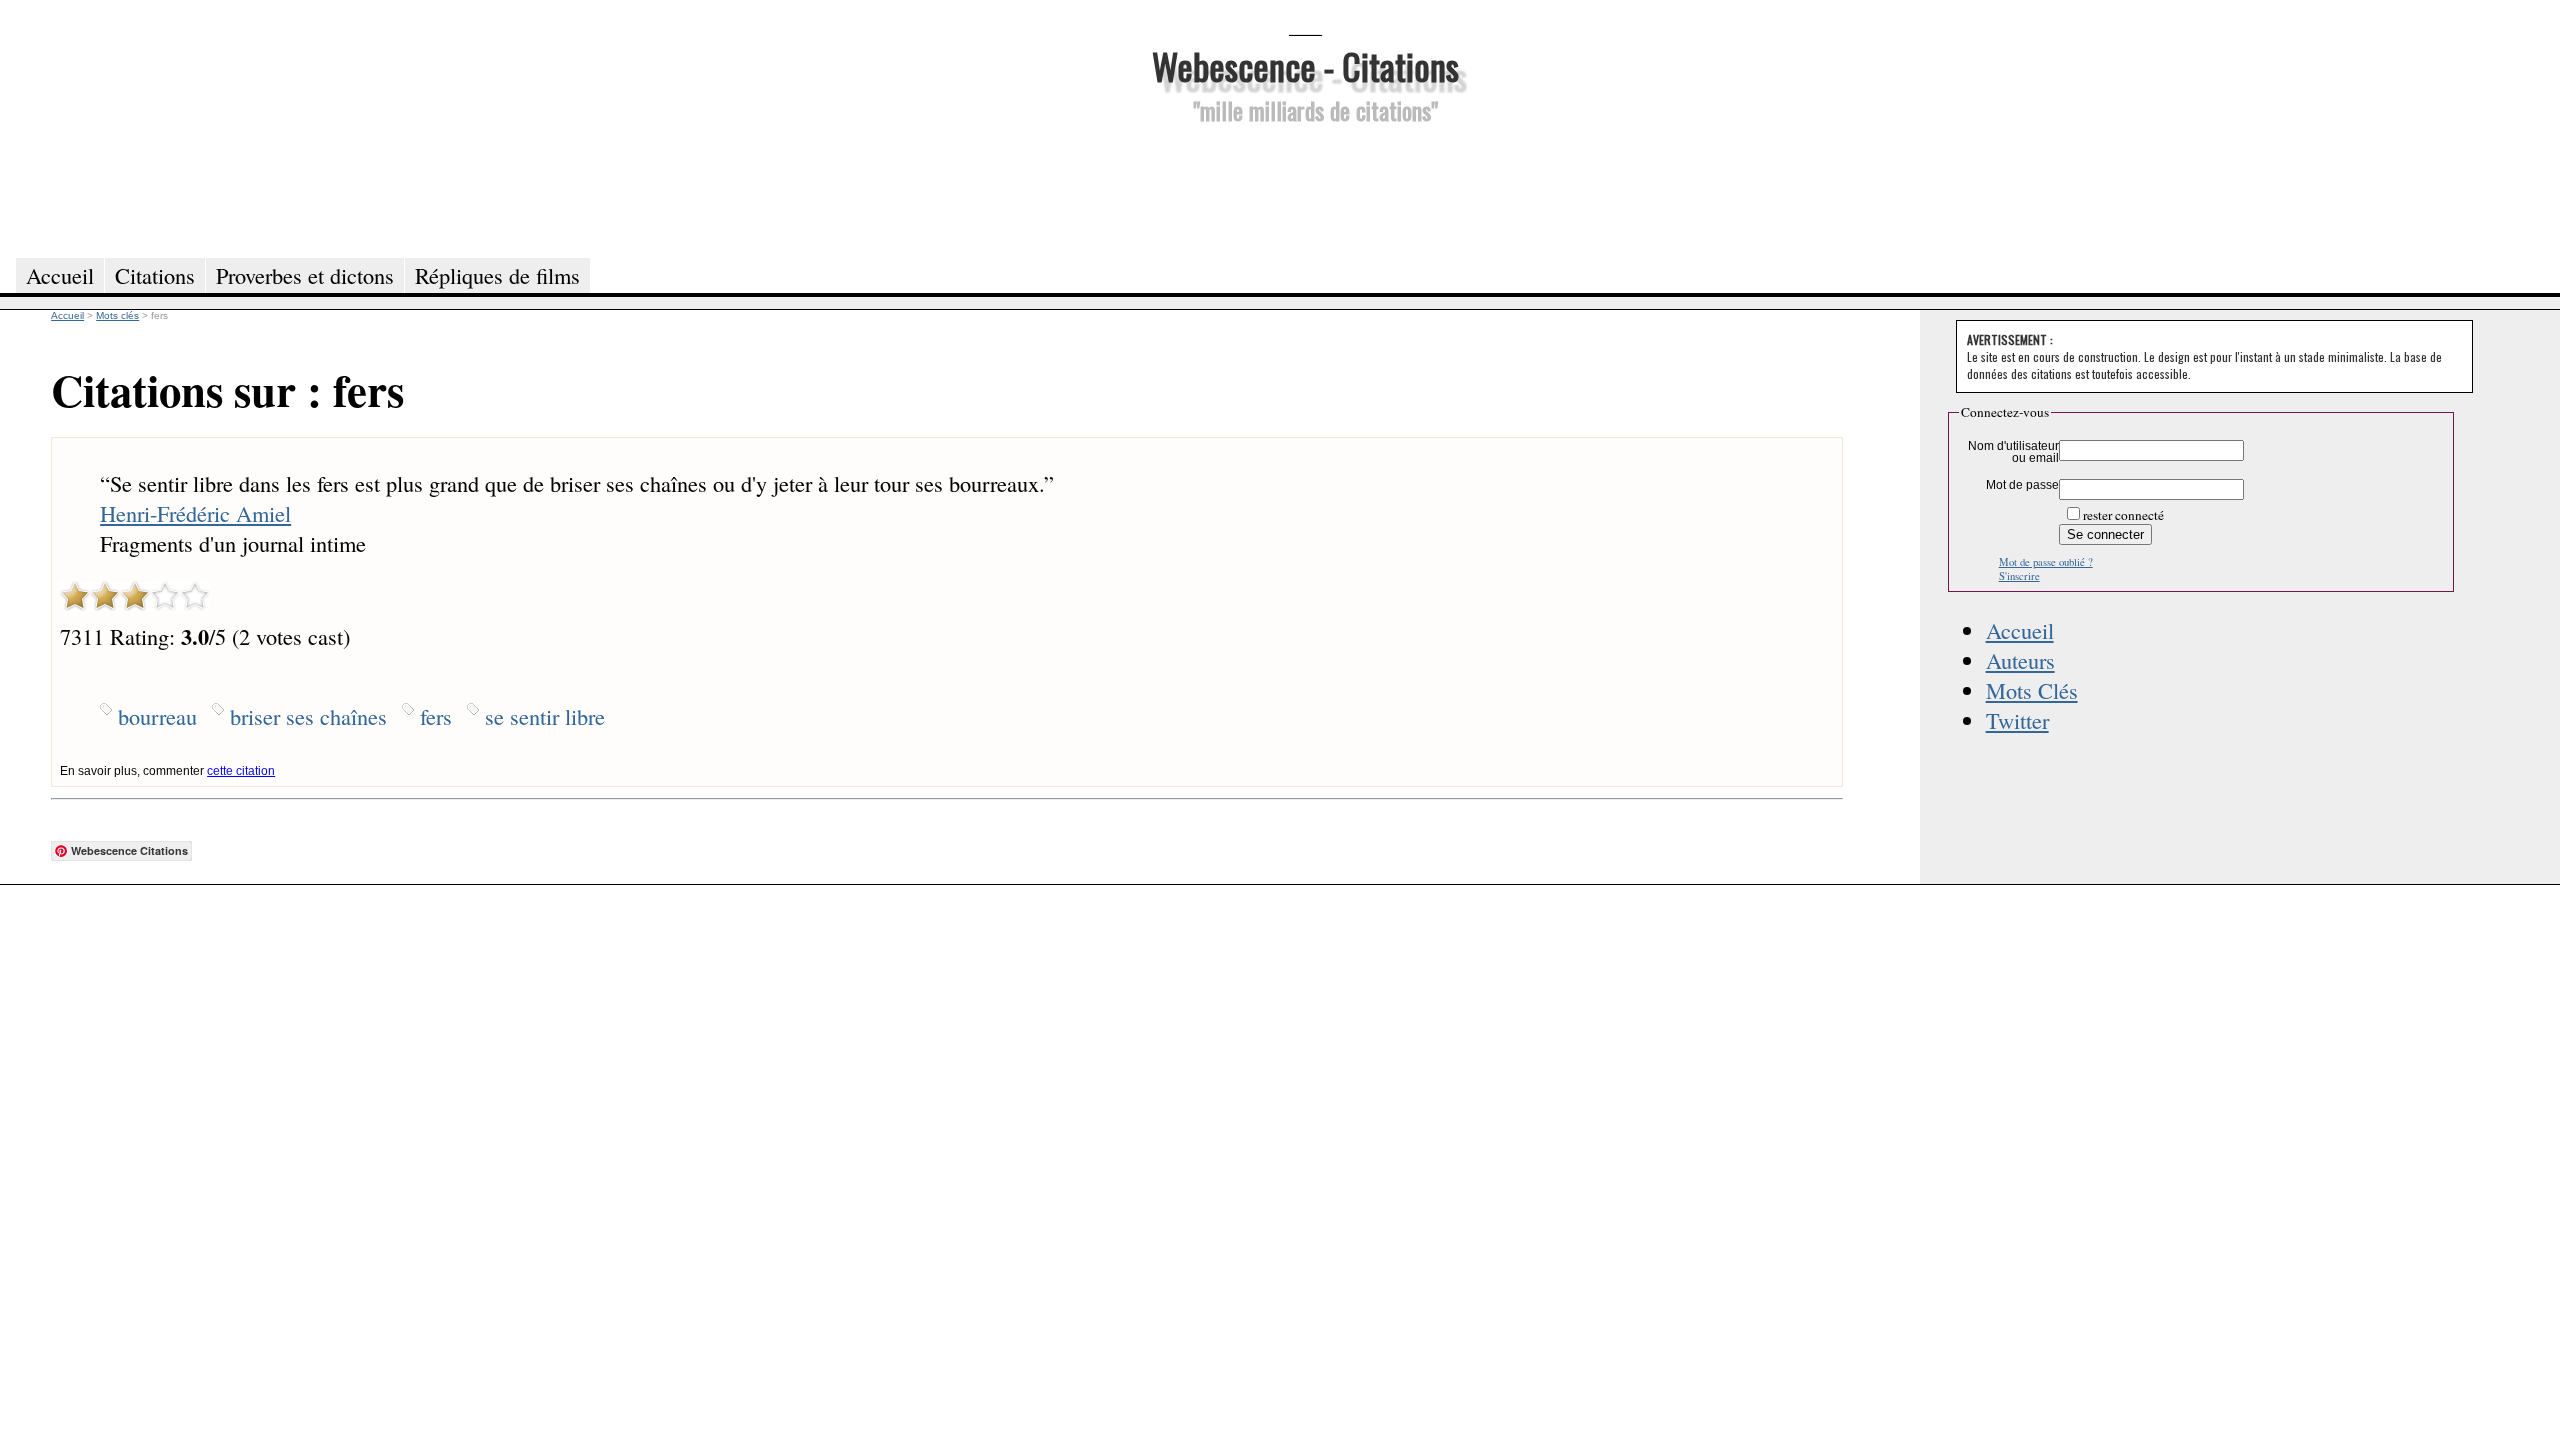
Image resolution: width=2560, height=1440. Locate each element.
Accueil (2020, 630)
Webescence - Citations (1305, 65)
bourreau (157, 716)
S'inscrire (2019, 576)
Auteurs (2020, 660)
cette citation (241, 771)
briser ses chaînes (308, 716)
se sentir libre (545, 716)
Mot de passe (2022, 485)
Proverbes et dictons (305, 275)
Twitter (2017, 720)
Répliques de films (497, 275)
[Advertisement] (1305, 188)
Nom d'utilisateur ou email (2013, 452)
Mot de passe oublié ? (2046, 562)
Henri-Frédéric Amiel (195, 513)
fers (436, 716)
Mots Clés (2032, 690)
